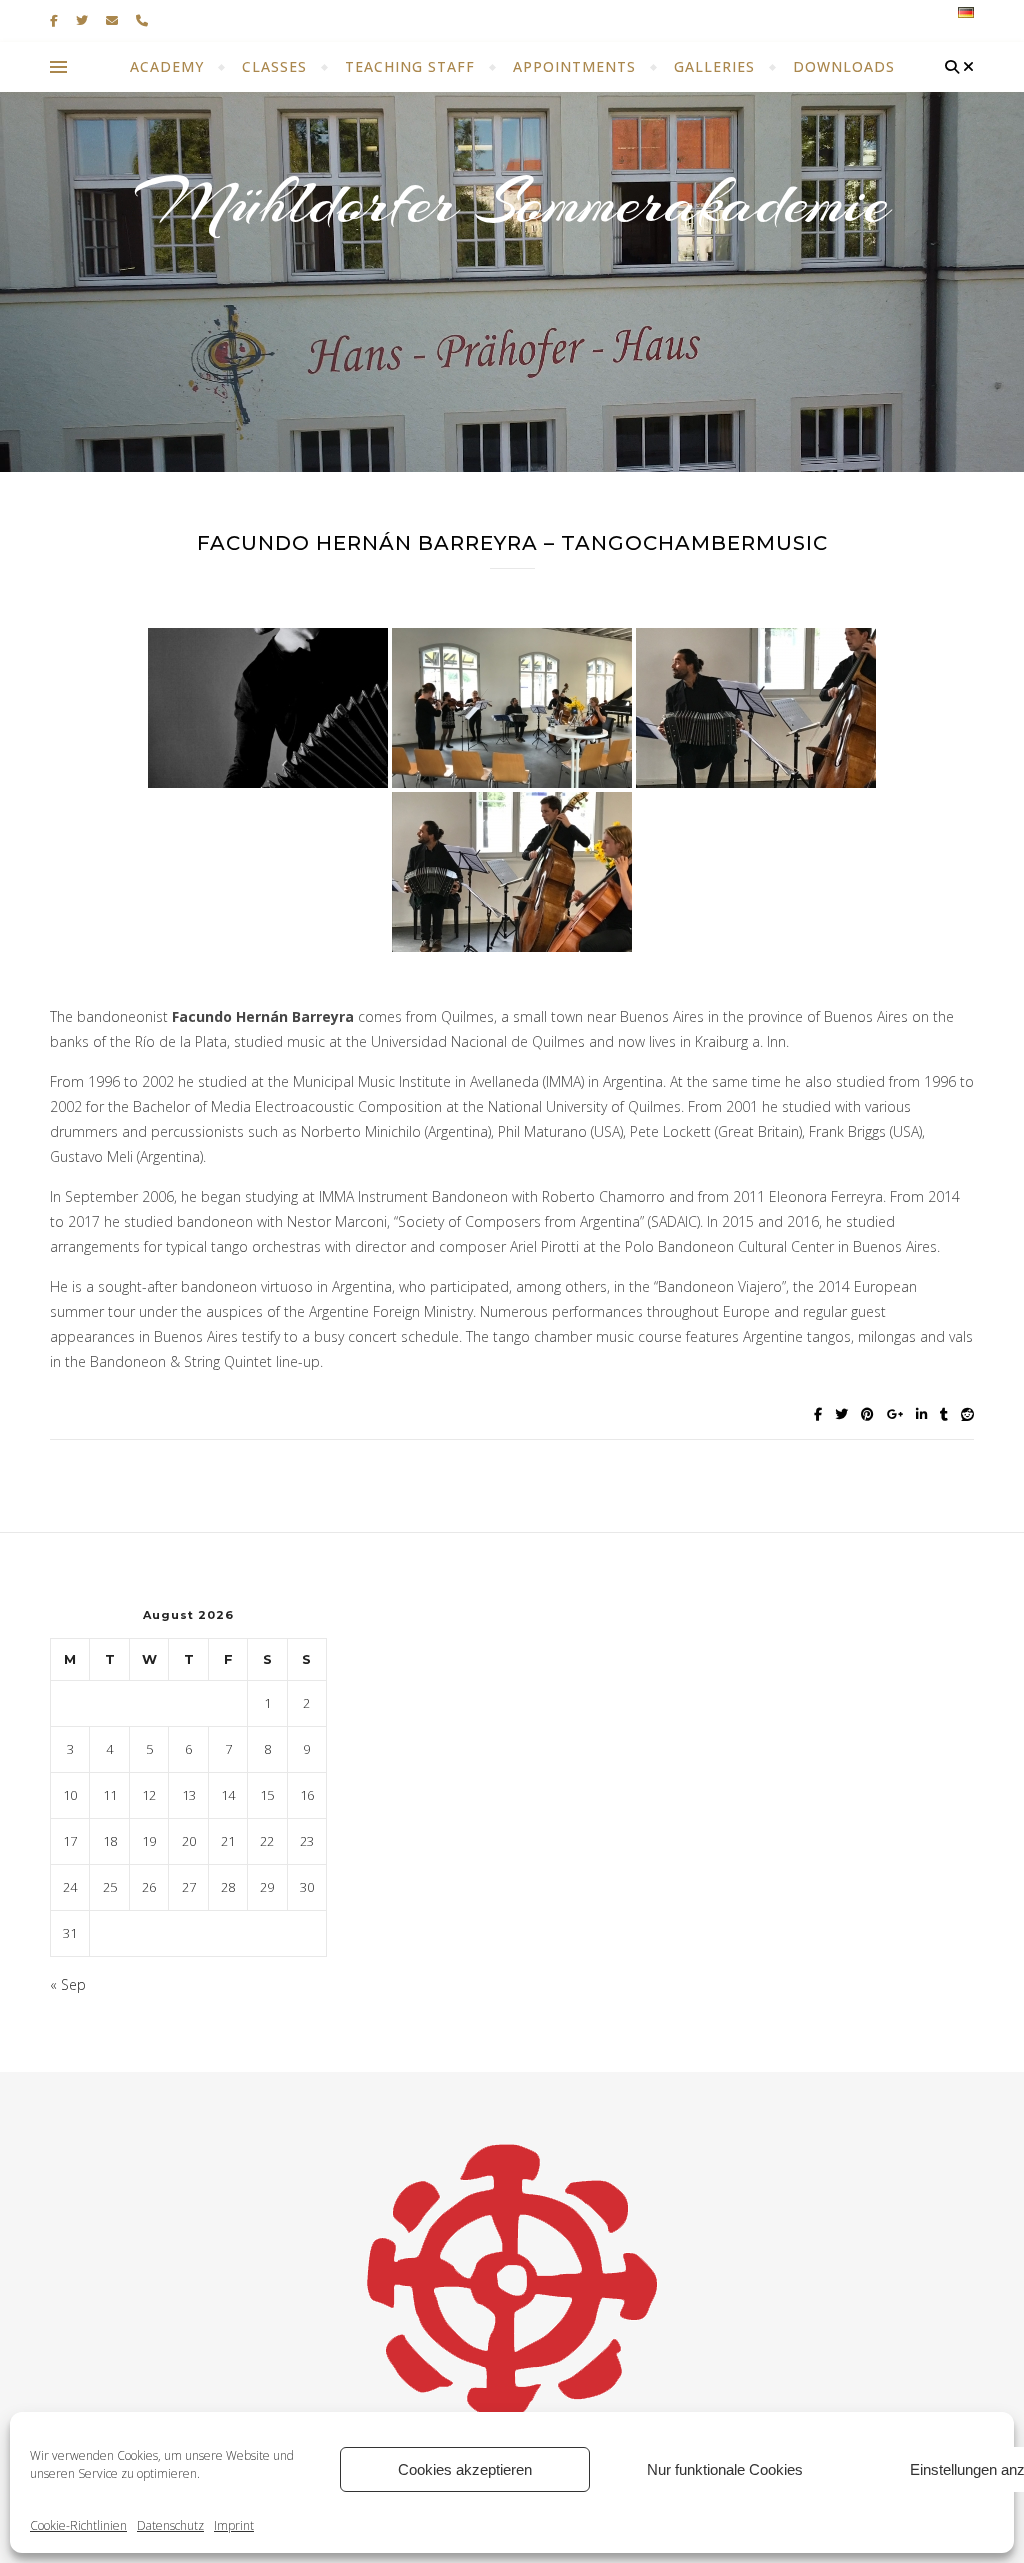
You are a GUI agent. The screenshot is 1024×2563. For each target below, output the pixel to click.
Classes (274, 66)
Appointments (574, 66)
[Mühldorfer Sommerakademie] (512, 2281)
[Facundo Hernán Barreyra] (268, 708)
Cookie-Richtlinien (78, 2525)
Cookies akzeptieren (465, 2469)
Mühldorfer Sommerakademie (512, 202)
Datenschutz (170, 2525)
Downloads (844, 66)
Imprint (234, 2525)
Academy (167, 66)
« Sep (68, 1984)
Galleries (714, 66)
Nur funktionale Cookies (725, 2469)
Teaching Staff (410, 66)
